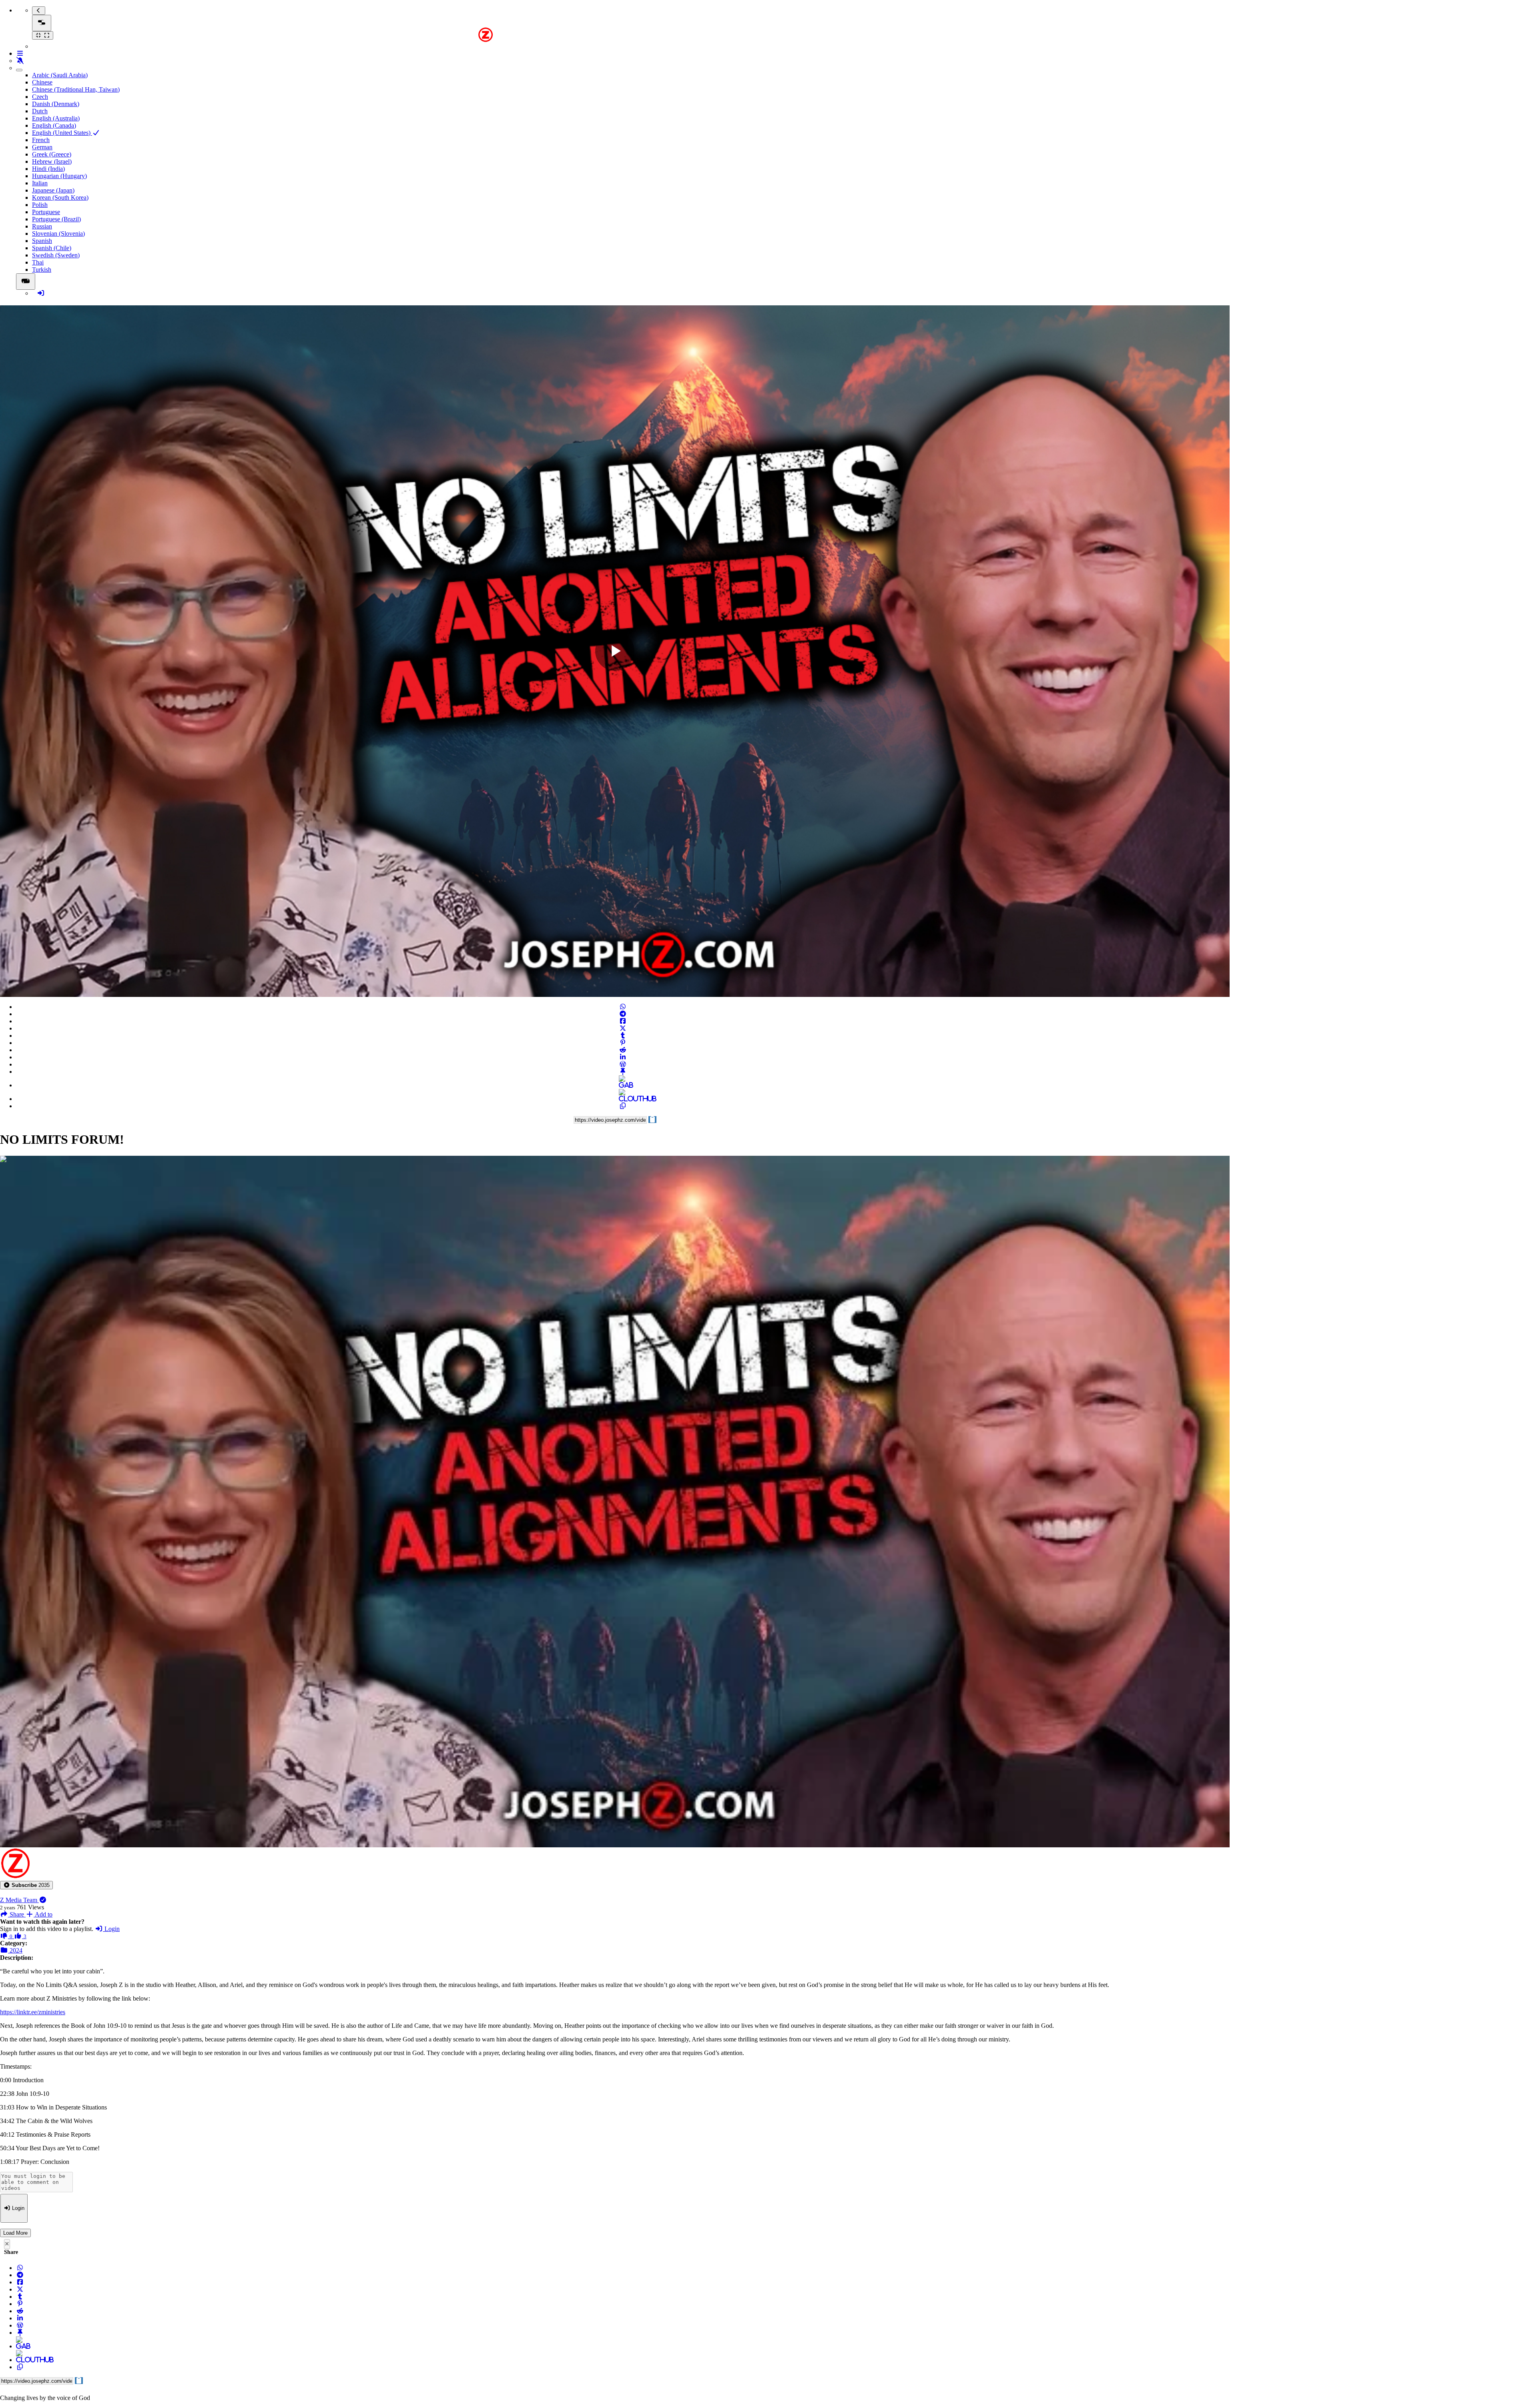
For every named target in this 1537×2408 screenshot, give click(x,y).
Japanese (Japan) (53, 190)
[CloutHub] (623, 1099)
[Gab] (623, 1085)
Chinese (42, 82)
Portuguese (46, 212)
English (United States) (62, 133)
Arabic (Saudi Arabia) (60, 75)
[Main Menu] (42, 23)
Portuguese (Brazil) (56, 219)
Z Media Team (19, 1900)
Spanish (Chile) (52, 248)
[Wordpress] (623, 1064)
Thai (38, 262)
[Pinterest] (623, 1043)
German (42, 147)
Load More (15, 2233)
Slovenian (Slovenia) (58, 234)
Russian (42, 226)
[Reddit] (623, 1050)
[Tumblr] (623, 1036)
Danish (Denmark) (56, 104)
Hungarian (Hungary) (59, 176)
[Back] (39, 11)
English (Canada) (54, 125)
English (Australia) (56, 118)
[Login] (41, 293)
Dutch (40, 111)
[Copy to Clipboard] (623, 1106)
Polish (40, 205)
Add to (43, 1914)
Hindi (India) (48, 169)
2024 (15, 1950)
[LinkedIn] (623, 1057)
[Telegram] (623, 1014)
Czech (40, 97)
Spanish (42, 241)
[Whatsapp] (623, 1007)
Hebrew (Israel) (52, 161)
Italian (40, 183)
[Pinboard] (623, 1072)
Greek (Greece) (52, 154)
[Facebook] (623, 1021)
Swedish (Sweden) (56, 255)
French (41, 140)
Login (111, 1929)
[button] (26, 1885)
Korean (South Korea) (60, 197)
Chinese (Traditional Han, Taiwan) (76, 89)
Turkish (42, 270)
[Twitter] (623, 1028)
